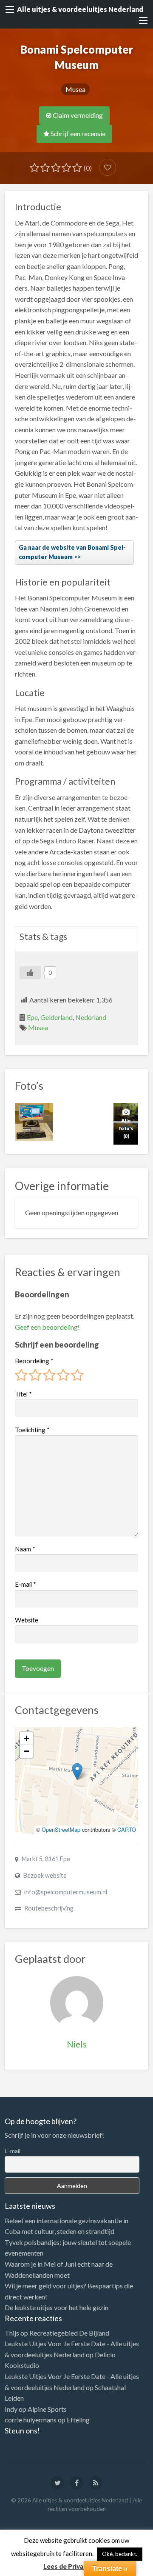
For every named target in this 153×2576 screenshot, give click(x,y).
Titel (23, 1394)
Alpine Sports (47, 2409)
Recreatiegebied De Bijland (69, 2333)
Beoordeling (34, 1361)
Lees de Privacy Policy (77, 2566)
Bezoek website (45, 1875)
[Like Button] (30, 973)
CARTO (127, 1829)
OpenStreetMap (61, 1829)
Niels (77, 2044)
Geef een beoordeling (46, 1327)
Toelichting (32, 1430)
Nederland (91, 1017)
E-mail (25, 1584)
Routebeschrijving (49, 1908)
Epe (32, 1017)
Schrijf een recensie (77, 134)
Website (27, 1620)
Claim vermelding (77, 115)
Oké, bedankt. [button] (120, 2554)
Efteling (78, 2420)
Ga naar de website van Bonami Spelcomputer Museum (72, 552)
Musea (75, 89)
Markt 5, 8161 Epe (46, 1859)
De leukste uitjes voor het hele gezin (57, 2307)
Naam (25, 1549)
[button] (77, 1772)
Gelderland (57, 1017)
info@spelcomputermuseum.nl (66, 1892)
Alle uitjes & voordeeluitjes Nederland (80, 9)
